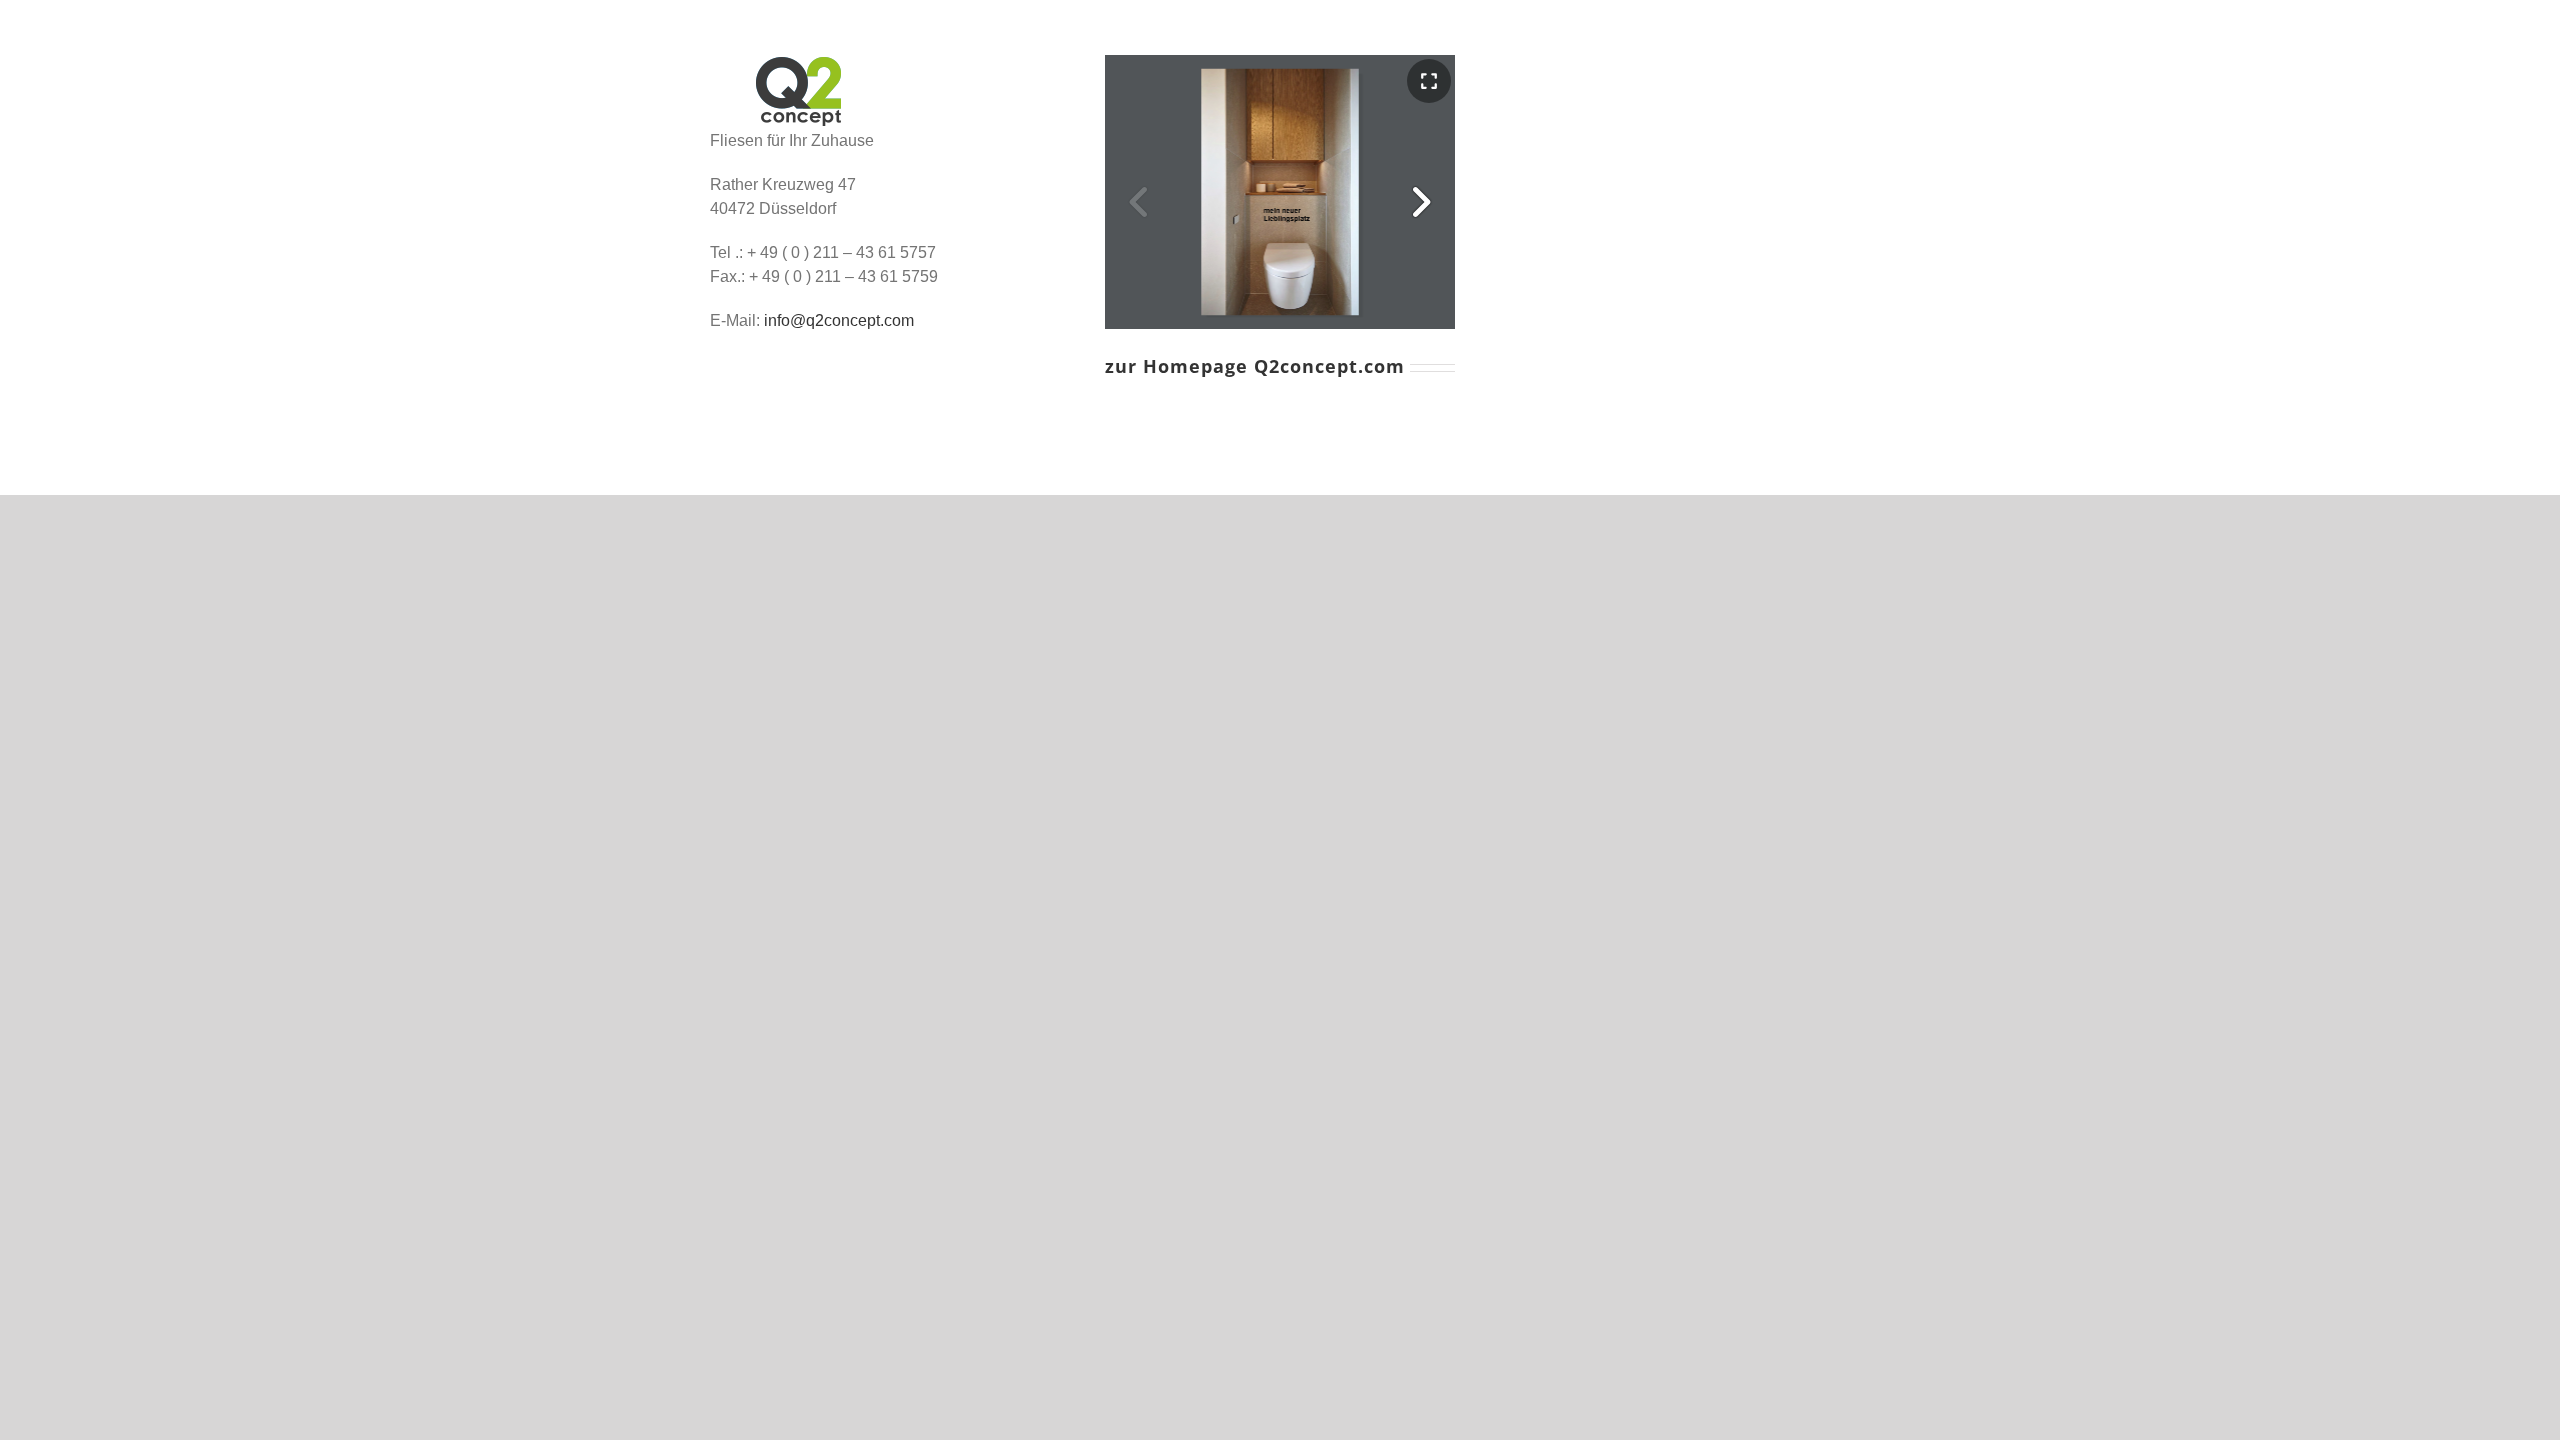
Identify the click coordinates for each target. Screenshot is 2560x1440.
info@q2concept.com (839, 320)
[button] (1421, 202)
